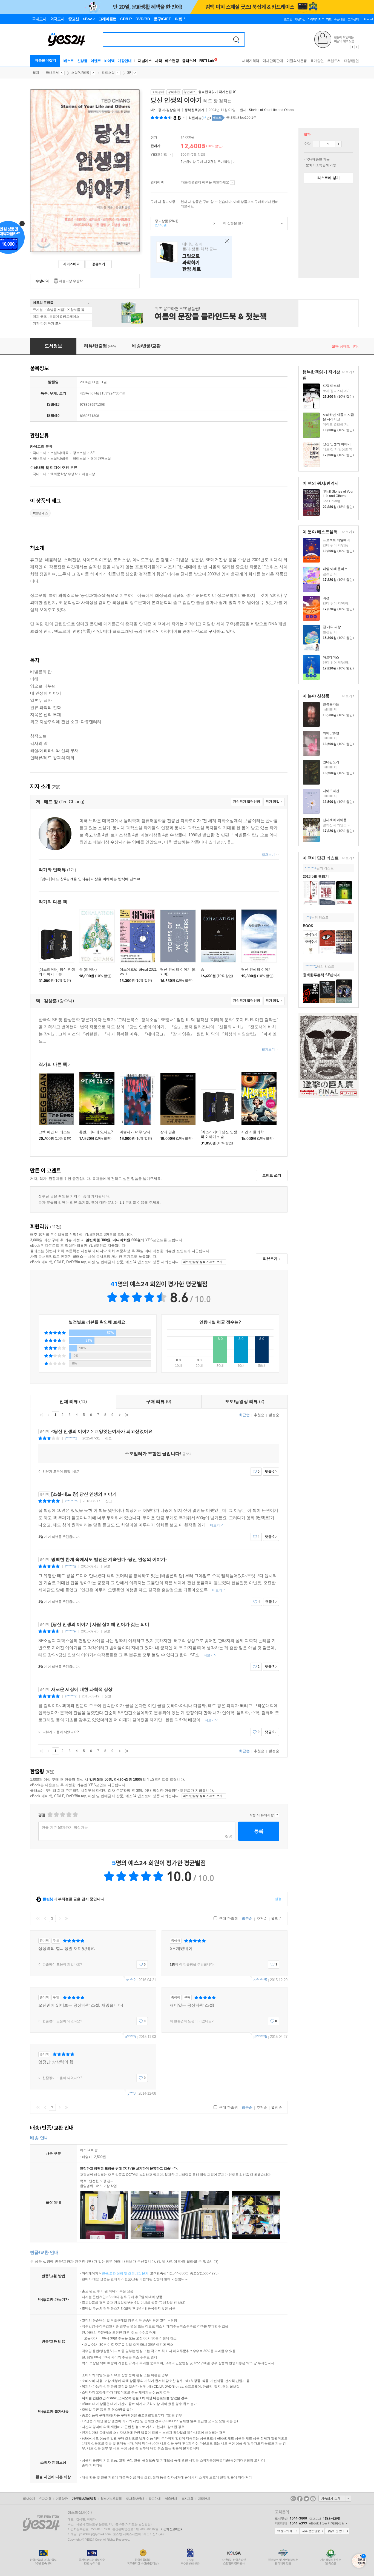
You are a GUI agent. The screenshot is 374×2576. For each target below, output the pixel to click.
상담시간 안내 (337, 2531)
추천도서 (334, 61)
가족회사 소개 (335, 2498)
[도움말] (170, 155)
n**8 (308, 918)
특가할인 (317, 61)
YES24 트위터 (306, 2499)
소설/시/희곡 (80, 73)
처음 (41, 1415)
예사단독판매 (273, 61)
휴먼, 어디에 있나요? (96, 1132)
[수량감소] (316, 144)
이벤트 (96, 61)
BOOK (308, 926)
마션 (326, 598)
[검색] (236, 39)
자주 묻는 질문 (312, 2531)
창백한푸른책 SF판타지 (322, 975)
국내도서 (52, 73)
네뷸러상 (88, 474)
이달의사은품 (297, 61)
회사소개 (29, 2499)
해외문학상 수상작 (64, 474)
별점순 (274, 1415)
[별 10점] (75, 1815)
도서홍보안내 (135, 2499)
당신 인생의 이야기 (337, 444)
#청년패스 (40, 513)
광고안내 (154, 2499)
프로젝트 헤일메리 (336, 540)
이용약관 (62, 2499)
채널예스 (145, 61)
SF (129, 73)
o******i (130, 2037)
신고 (108, 1438)
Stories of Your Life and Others (271, 110)
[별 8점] (69, 1815)
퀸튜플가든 (331, 704)
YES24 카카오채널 (293, 2499)
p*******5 (260, 2037)
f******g (70, 1566)
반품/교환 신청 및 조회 (118, 2273)
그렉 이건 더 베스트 (54, 1132)
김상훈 (171, 110)
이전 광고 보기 (352, 47)
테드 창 (156, 110)
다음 (120, 1415)
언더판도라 (331, 762)
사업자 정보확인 (171, 2529)
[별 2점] (50, 1815)
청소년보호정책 (111, 2499)
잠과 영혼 (168, 1132)
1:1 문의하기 (287, 2531)
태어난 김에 (191, 257)
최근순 (244, 1415)
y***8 (132, 2093)
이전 (48, 1415)
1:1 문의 (142, 2273)
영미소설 (79, 459)
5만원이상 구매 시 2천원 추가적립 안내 (234, 162)
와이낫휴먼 (331, 733)
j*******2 (71, 1438)
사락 (158, 61)
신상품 (82, 61)
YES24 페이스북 (300, 2499)
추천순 (259, 1415)
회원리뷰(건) (200, 118)
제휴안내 (171, 2499)
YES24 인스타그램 (313, 2499)
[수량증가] (338, 144)
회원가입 (300, 19)
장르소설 (108, 73)
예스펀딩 (172, 61)
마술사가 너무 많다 (135, 1132)
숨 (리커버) (88, 969)
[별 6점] (62, 1815)
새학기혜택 (251, 61)
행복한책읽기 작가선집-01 (218, 92)
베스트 (69, 61)
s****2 (131, 1980)
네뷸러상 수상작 (71, 281)
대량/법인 (352, 61)
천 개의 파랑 (332, 627)
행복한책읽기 (194, 110)
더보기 (346, 372)
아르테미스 (331, 657)
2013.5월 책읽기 (316, 877)
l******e (70, 1631)
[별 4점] (56, 1815)
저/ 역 (166, 110)
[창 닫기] (226, 241)
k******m (71, 1501)
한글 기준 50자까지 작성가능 (65, 1827)
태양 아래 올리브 (335, 569)
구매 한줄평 (228, 1918)
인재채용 (45, 2499)
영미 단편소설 (101, 459)
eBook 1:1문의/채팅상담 (327, 2523)
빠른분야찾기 (45, 60)
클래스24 (189, 61)
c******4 (311, 868)
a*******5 (260, 1980)
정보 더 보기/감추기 (184, 118)
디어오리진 (331, 791)
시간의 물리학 (252, 1132)
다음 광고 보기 (357, 47)
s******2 (71, 1696)
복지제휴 (187, 2499)
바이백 (110, 61)
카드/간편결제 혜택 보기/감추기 (232, 183)
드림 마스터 (331, 386)
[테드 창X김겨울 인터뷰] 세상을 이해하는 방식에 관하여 (90, 879)
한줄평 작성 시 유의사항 (277, 1815)
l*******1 (311, 967)
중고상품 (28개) (165, 223)
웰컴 (36, 73)
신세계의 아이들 (335, 820)
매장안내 (125, 61)
